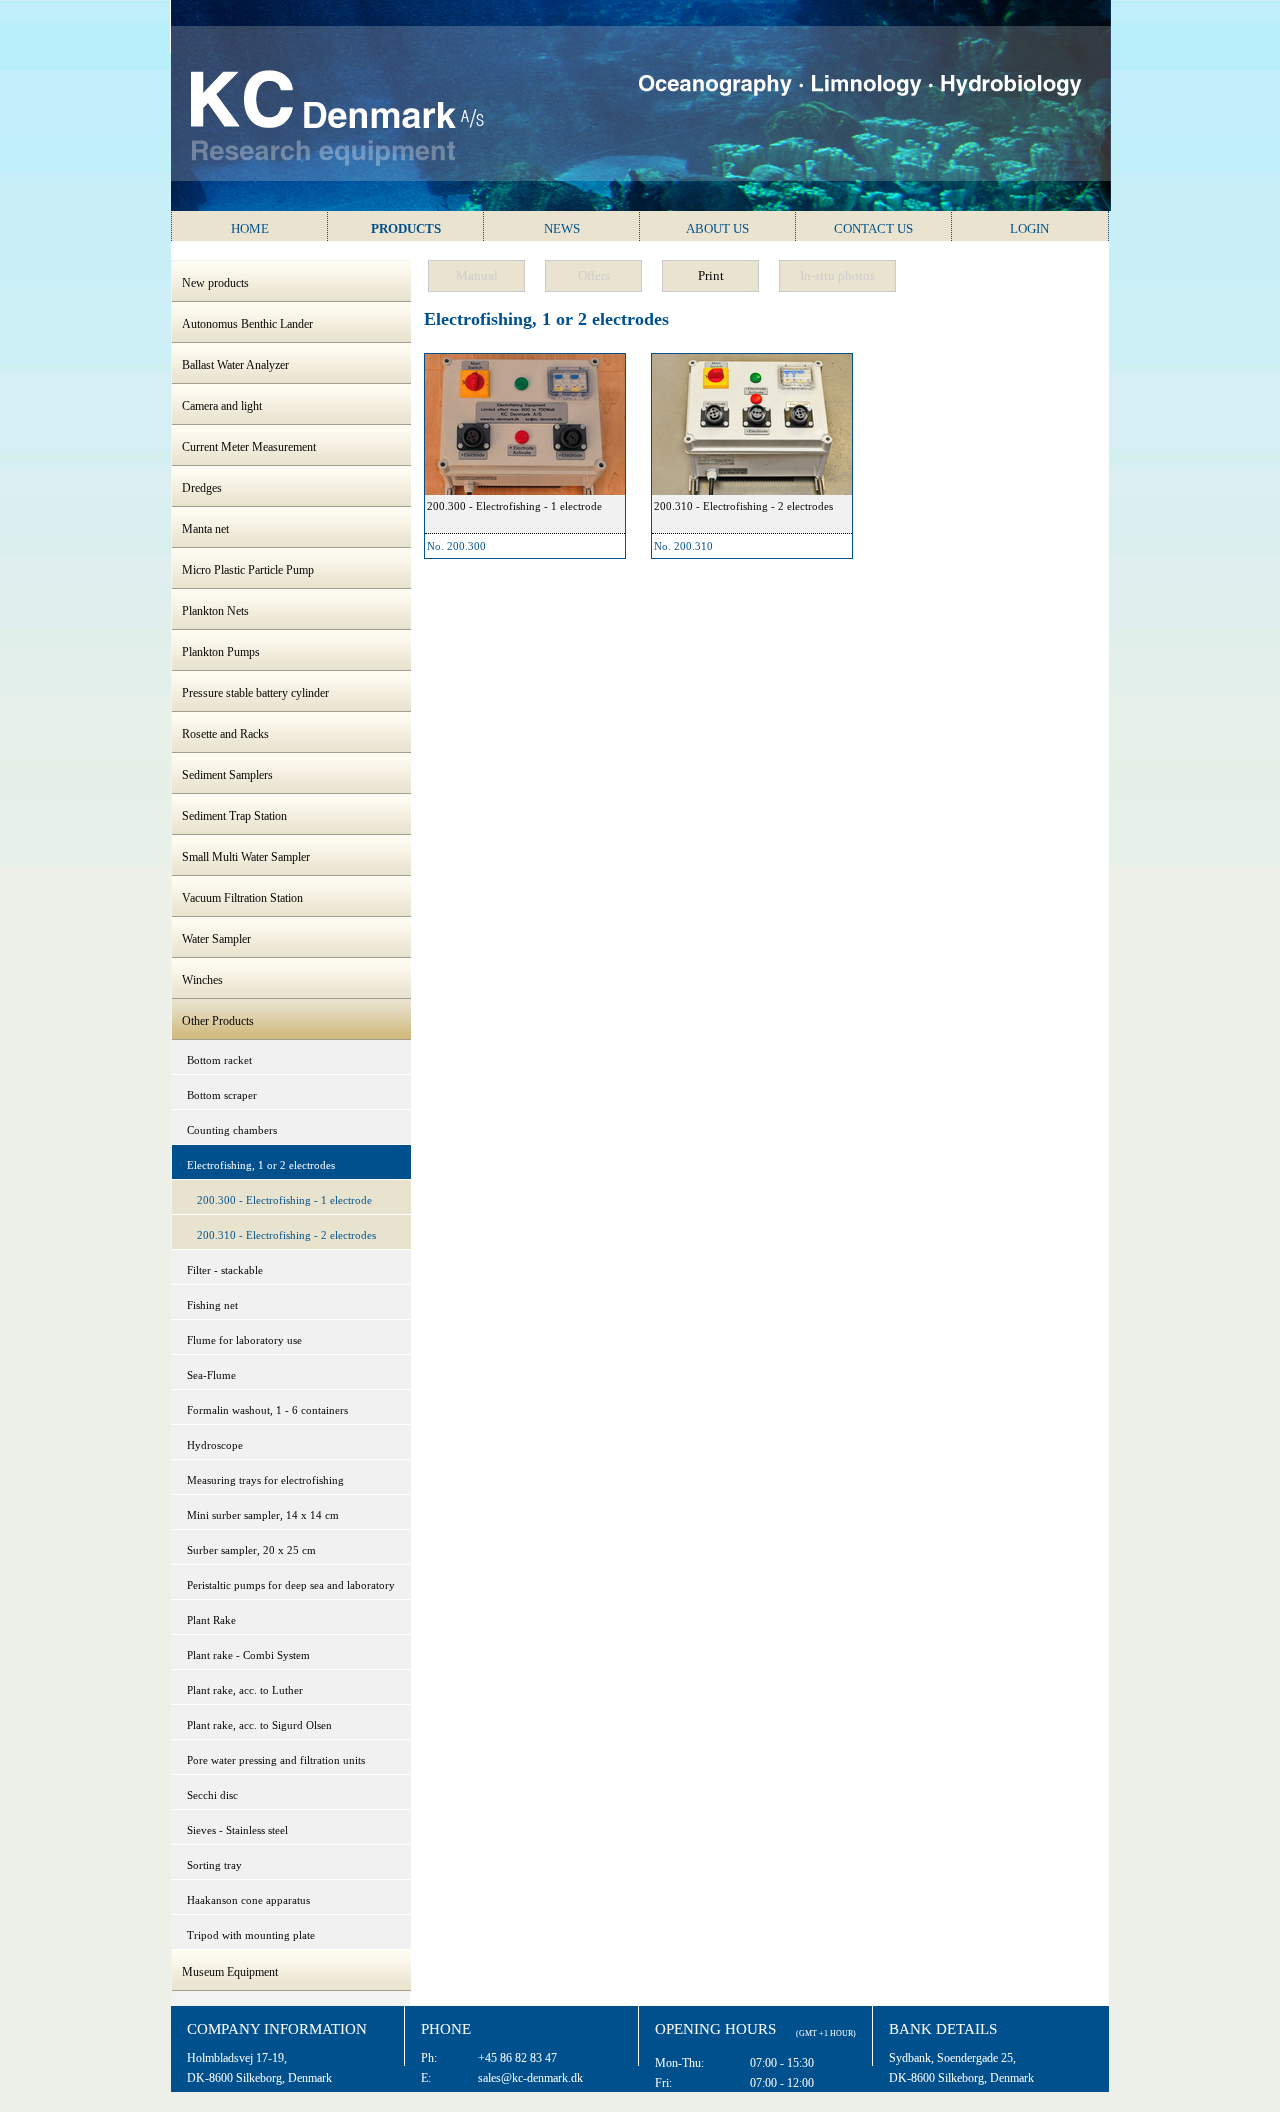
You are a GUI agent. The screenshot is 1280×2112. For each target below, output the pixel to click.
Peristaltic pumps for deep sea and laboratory (291, 1585)
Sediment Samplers (227, 775)
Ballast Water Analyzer (235, 365)
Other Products (218, 1021)
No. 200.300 (456, 546)
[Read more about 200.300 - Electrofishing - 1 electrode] (524, 424)
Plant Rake (211, 1620)
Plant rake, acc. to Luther (245, 1690)
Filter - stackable (225, 1270)
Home (250, 228)
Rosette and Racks (225, 734)
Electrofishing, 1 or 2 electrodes (261, 1165)
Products (406, 228)
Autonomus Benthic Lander (247, 324)
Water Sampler (216, 939)
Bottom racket (219, 1060)
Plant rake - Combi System (248, 1655)
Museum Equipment (230, 1972)
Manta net (205, 529)
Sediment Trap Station (234, 816)
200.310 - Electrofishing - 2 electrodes (286, 1235)
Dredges (202, 488)
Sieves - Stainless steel (237, 1830)
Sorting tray (214, 1865)
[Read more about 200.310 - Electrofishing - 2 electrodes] (751, 424)
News (562, 228)
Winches (202, 980)
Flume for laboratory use (244, 1340)
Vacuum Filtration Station (242, 898)
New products (215, 283)
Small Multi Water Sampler (246, 857)
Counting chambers (232, 1130)
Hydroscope (215, 1445)
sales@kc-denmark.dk (530, 2078)
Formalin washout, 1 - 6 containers (267, 1410)
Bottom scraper (222, 1095)
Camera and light (222, 406)
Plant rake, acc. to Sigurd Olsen (259, 1725)
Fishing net (212, 1305)
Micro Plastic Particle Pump (248, 570)
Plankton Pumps (221, 652)
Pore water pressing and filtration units (276, 1760)
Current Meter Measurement (249, 447)
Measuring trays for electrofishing (265, 1480)
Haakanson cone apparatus (248, 1900)
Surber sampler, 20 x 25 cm (251, 1550)
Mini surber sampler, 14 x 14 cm (263, 1515)
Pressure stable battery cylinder (255, 693)
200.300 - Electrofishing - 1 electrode (284, 1200)
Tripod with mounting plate (251, 1935)
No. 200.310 (683, 546)
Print (711, 275)
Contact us (873, 228)
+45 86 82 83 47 (517, 2058)
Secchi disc (212, 1795)
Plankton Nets (215, 611)
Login (1029, 228)
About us (717, 228)
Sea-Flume (211, 1375)
